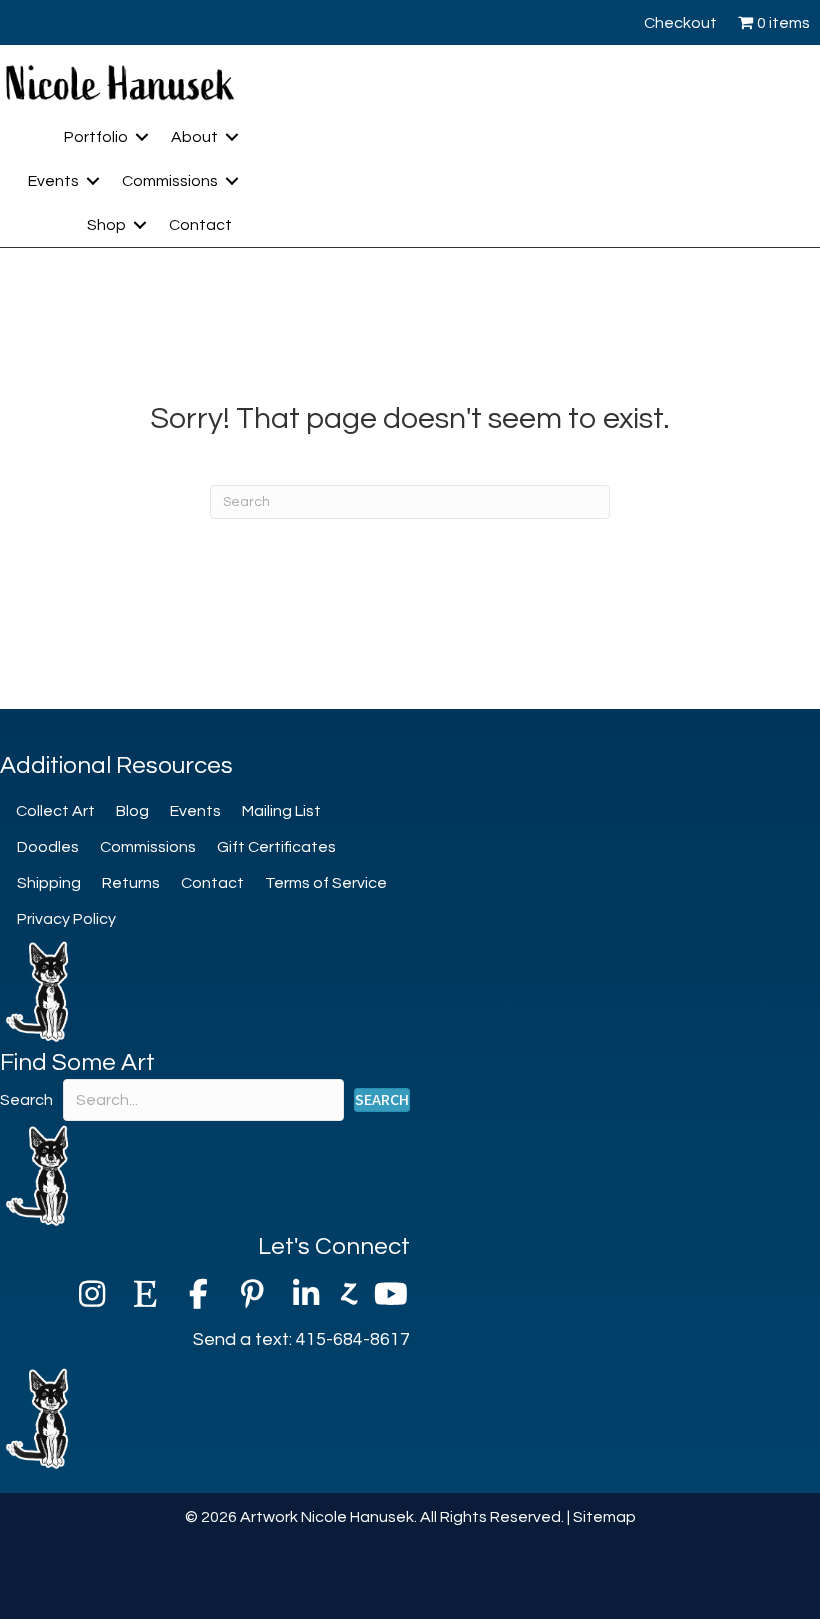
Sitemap (604, 1517)
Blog (132, 811)
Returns (131, 883)
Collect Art (55, 811)
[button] (142, 137)
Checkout (680, 23)
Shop (106, 225)
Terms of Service (326, 883)
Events (53, 181)
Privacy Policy (66, 919)
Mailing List (281, 811)
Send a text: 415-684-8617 (301, 1339)
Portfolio (96, 137)
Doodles (48, 847)
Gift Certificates (276, 847)
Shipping (49, 883)
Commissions (170, 181)
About (194, 137)
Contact (200, 225)
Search (26, 1100)
